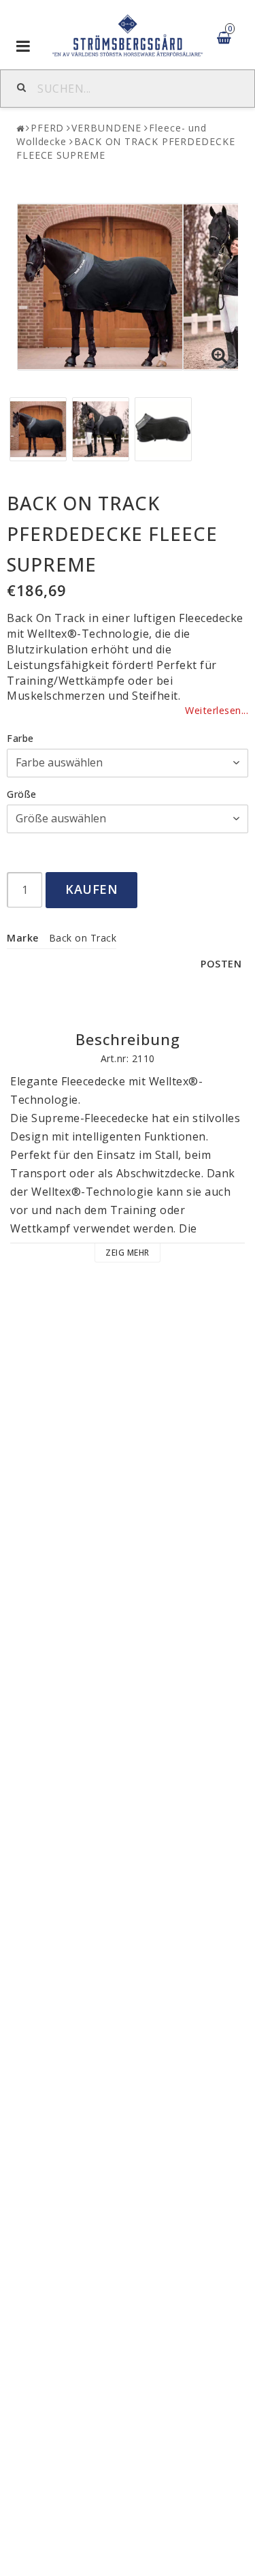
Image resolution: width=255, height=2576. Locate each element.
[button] (220, 356)
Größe (22, 794)
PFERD (48, 128)
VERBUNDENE (106, 128)
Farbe (20, 738)
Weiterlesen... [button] (217, 710)
